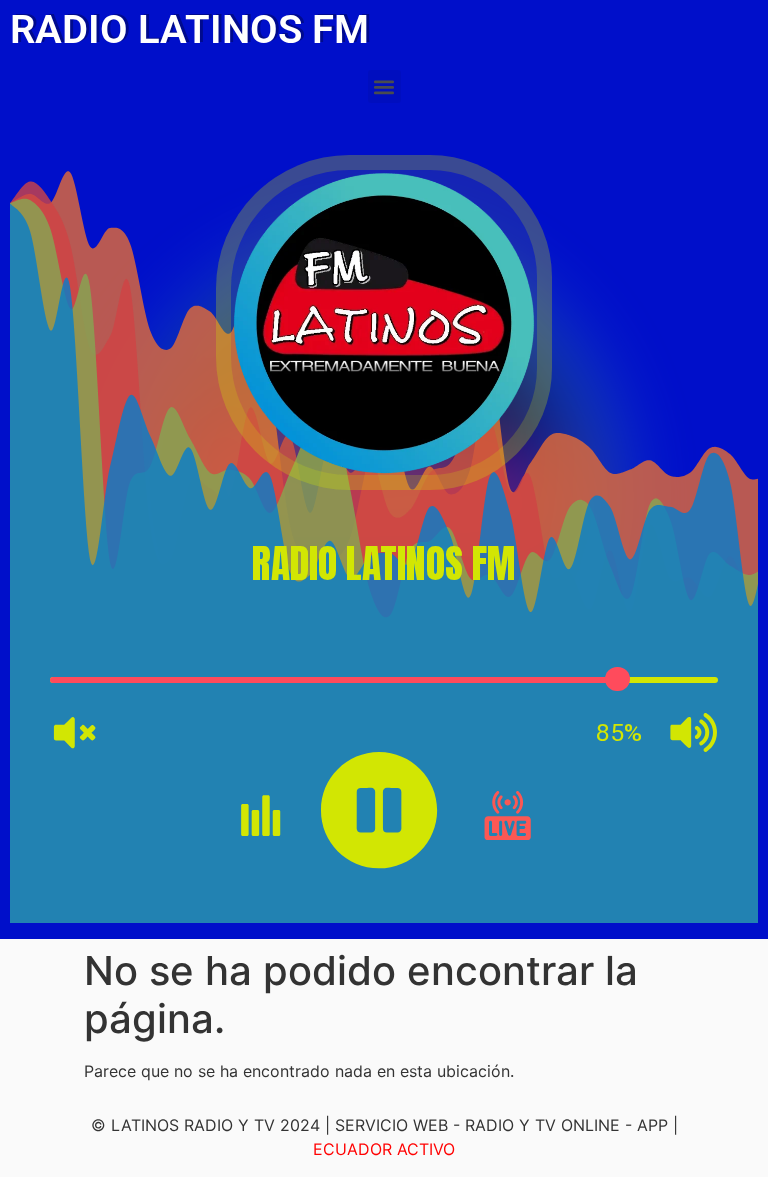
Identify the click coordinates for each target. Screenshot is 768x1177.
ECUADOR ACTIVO (384, 1149)
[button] (384, 86)
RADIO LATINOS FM (189, 29)
